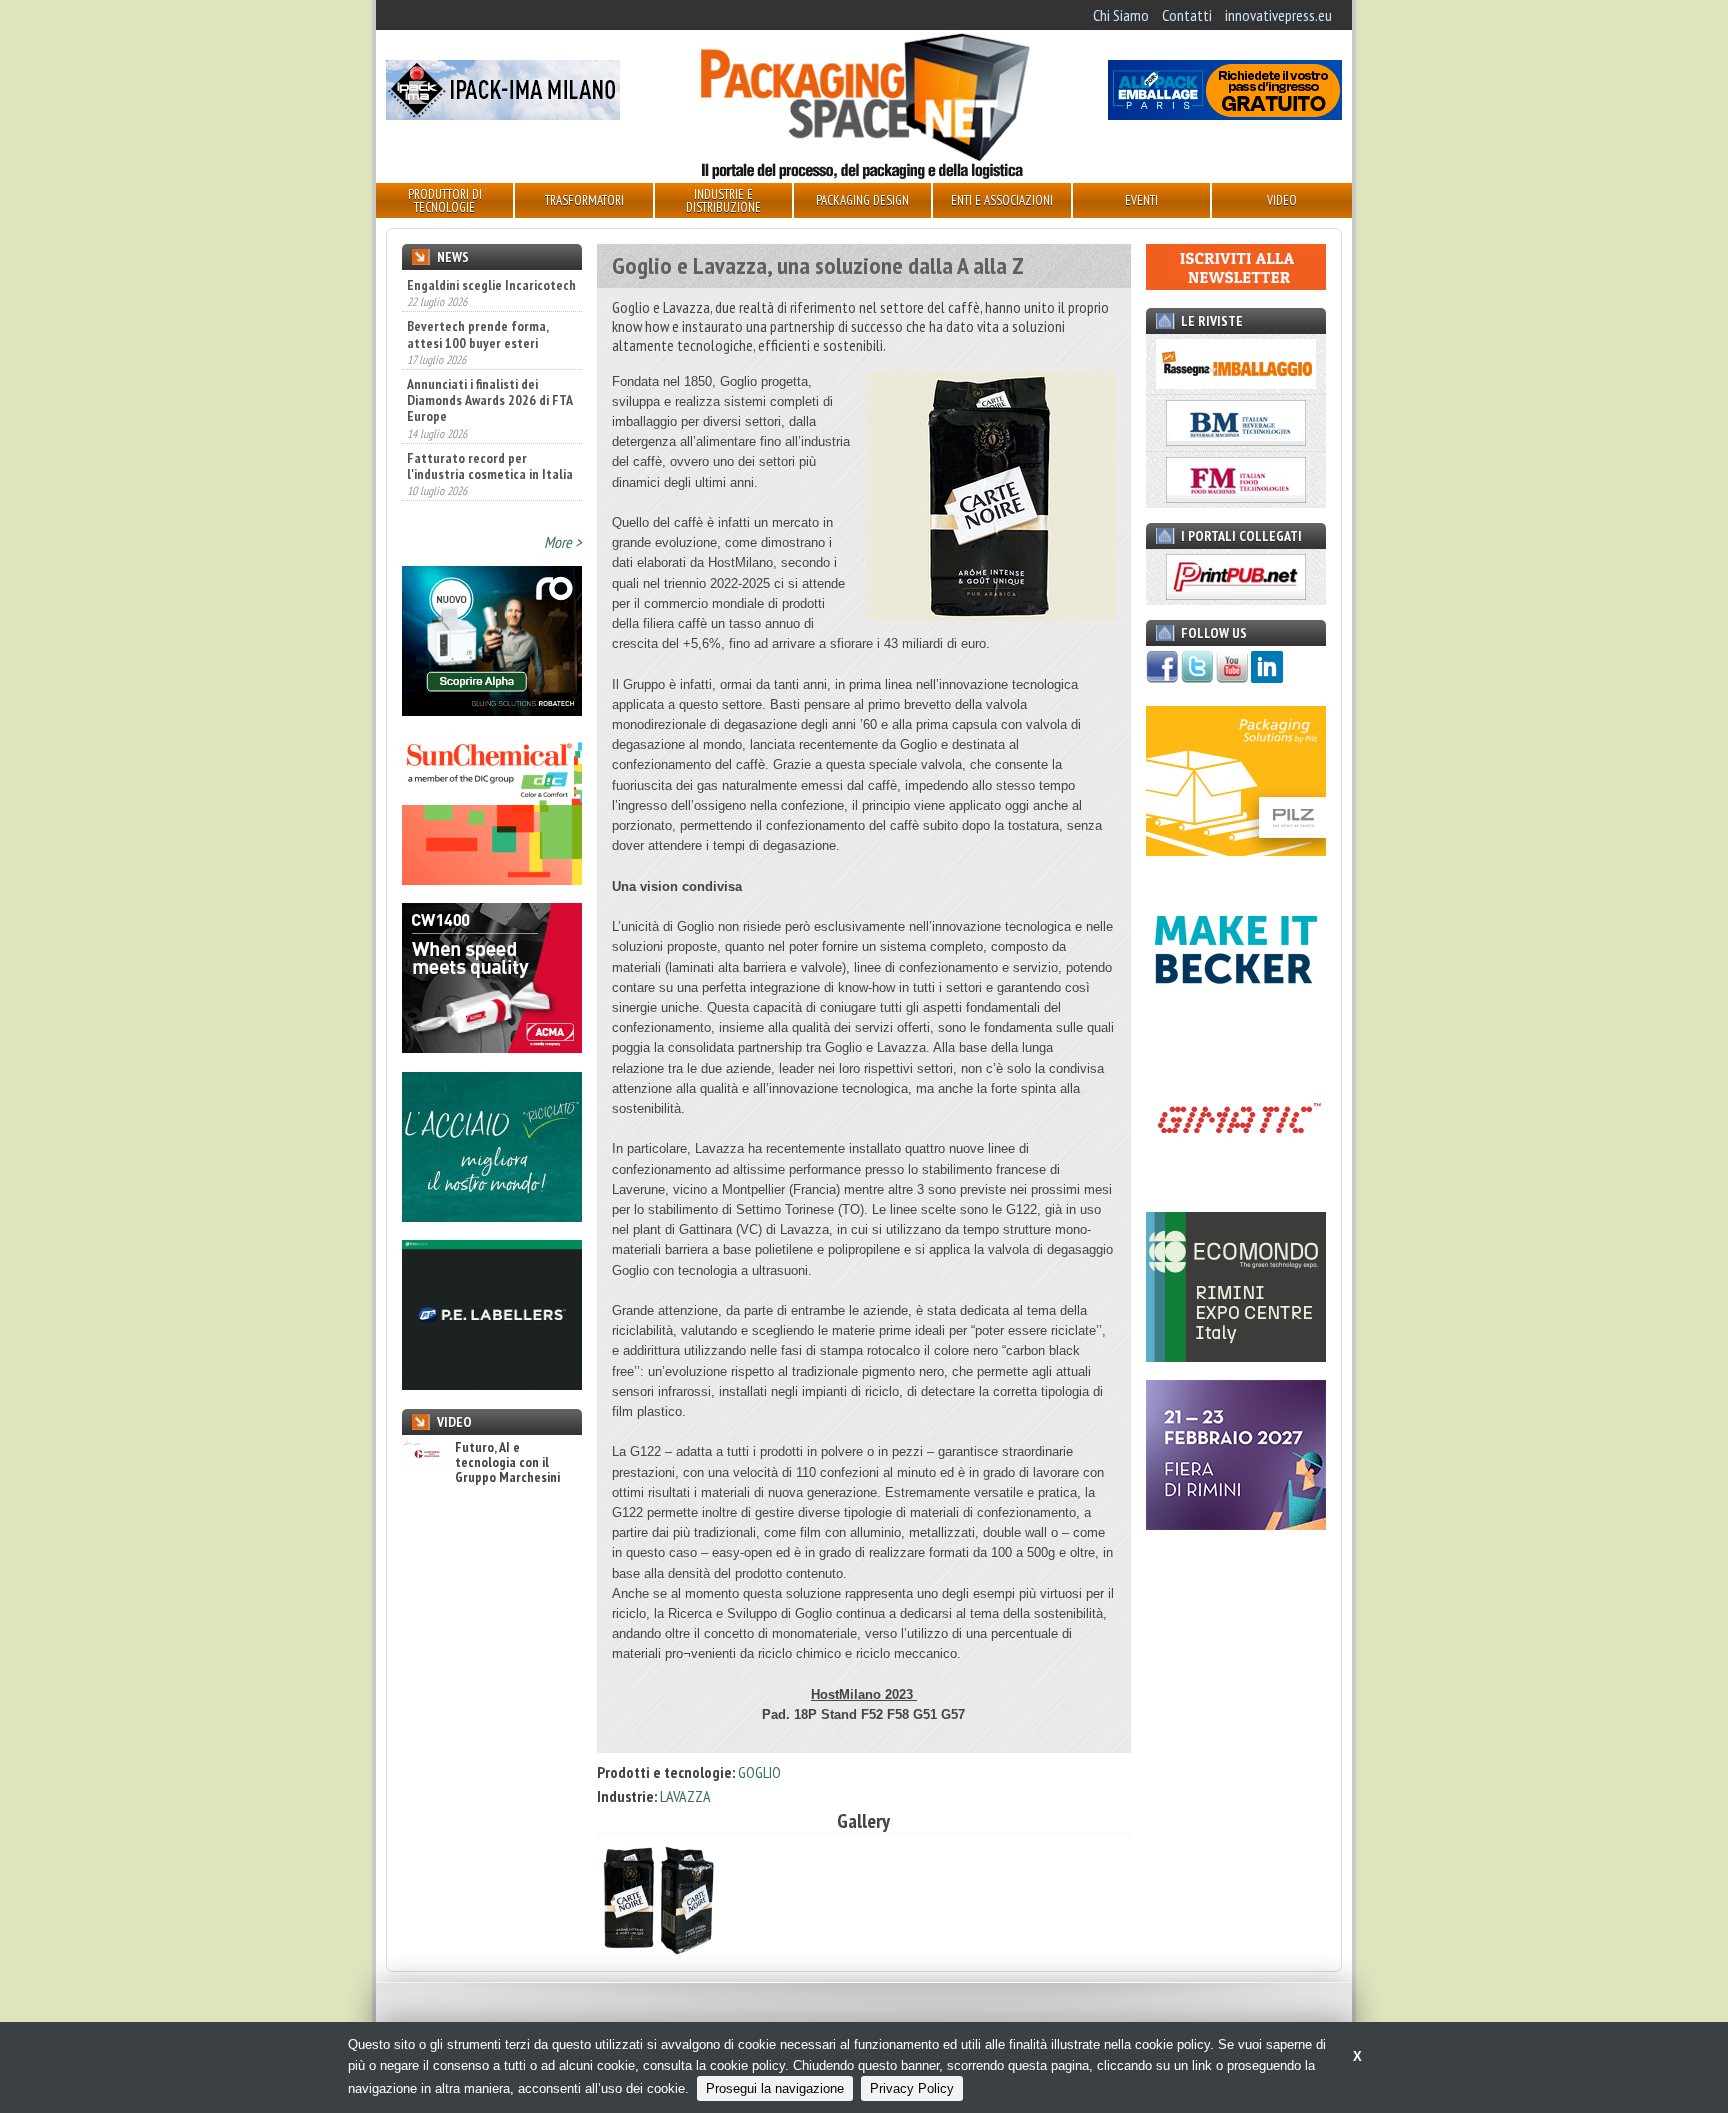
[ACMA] (492, 1047)
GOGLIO (759, 1772)
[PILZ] (1236, 850)
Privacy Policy (912, 2088)
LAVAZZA (685, 1796)
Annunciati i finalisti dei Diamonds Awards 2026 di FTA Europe (489, 357)
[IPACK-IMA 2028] (503, 114)
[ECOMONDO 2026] (1236, 1356)
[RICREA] (492, 1216)
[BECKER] (1236, 1019)
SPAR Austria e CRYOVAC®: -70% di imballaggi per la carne (480, 488)
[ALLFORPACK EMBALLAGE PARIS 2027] (1225, 114)
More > (563, 542)
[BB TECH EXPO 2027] (1236, 1524)
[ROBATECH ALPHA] (492, 710)
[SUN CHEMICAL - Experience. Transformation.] (492, 879)
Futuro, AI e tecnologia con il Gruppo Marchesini (507, 1463)
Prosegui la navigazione (775, 2088)
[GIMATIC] (1236, 1187)
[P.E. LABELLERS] (492, 1384)
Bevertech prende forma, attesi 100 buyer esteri (477, 291)
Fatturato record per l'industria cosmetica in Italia (490, 422)
